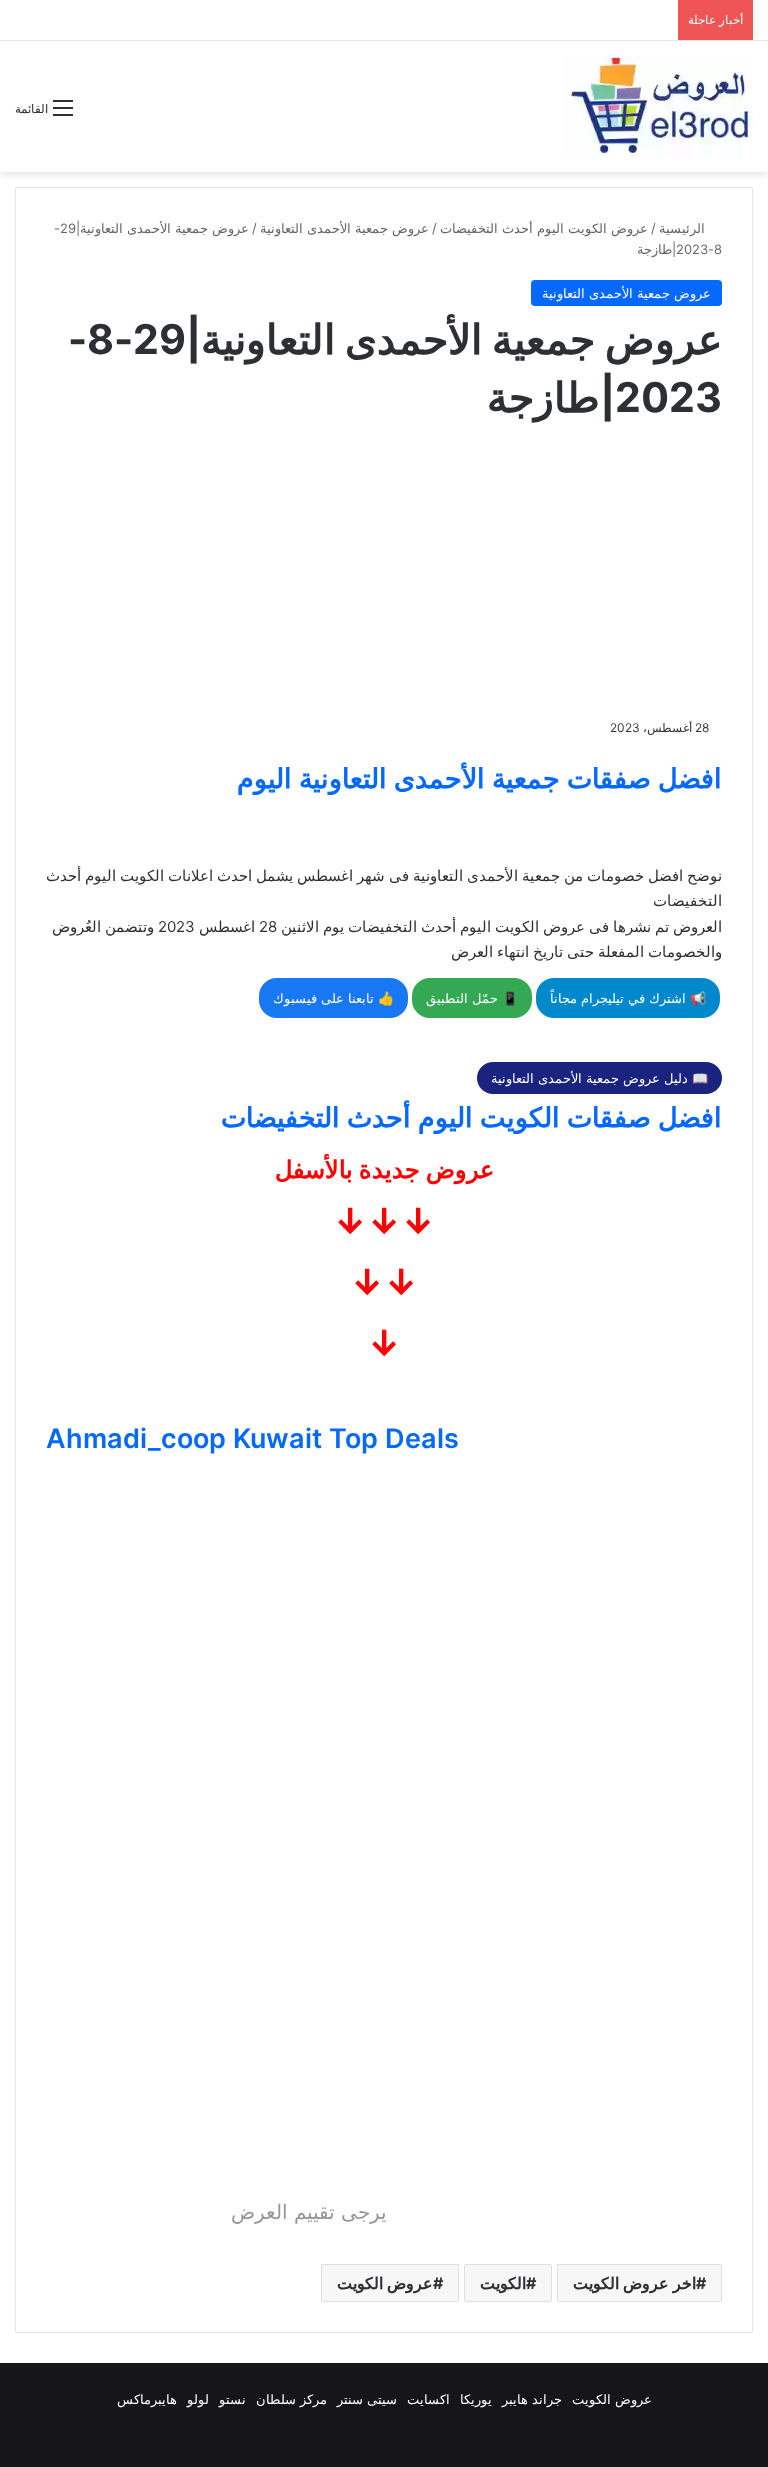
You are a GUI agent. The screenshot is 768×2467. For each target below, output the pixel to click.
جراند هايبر (532, 2399)
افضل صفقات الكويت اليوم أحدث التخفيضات (471, 1117)
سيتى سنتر (367, 2399)
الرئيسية (684, 228)
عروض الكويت (385, 2283)
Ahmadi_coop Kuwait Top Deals (252, 1438)
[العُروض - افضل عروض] (658, 106)
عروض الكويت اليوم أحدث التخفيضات (544, 228)
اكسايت (428, 2399)
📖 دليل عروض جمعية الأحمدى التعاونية (599, 1078)
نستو (232, 2399)
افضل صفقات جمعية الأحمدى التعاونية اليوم (479, 778)
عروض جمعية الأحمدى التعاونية (344, 228)
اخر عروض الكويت (634, 2283)
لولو (198, 2399)
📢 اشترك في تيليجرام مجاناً (628, 998)
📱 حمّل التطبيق (472, 998)
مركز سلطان (291, 2399)
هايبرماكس (147, 2399)
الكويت (503, 2283)
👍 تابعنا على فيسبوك (333, 998)
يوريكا (476, 2399)
